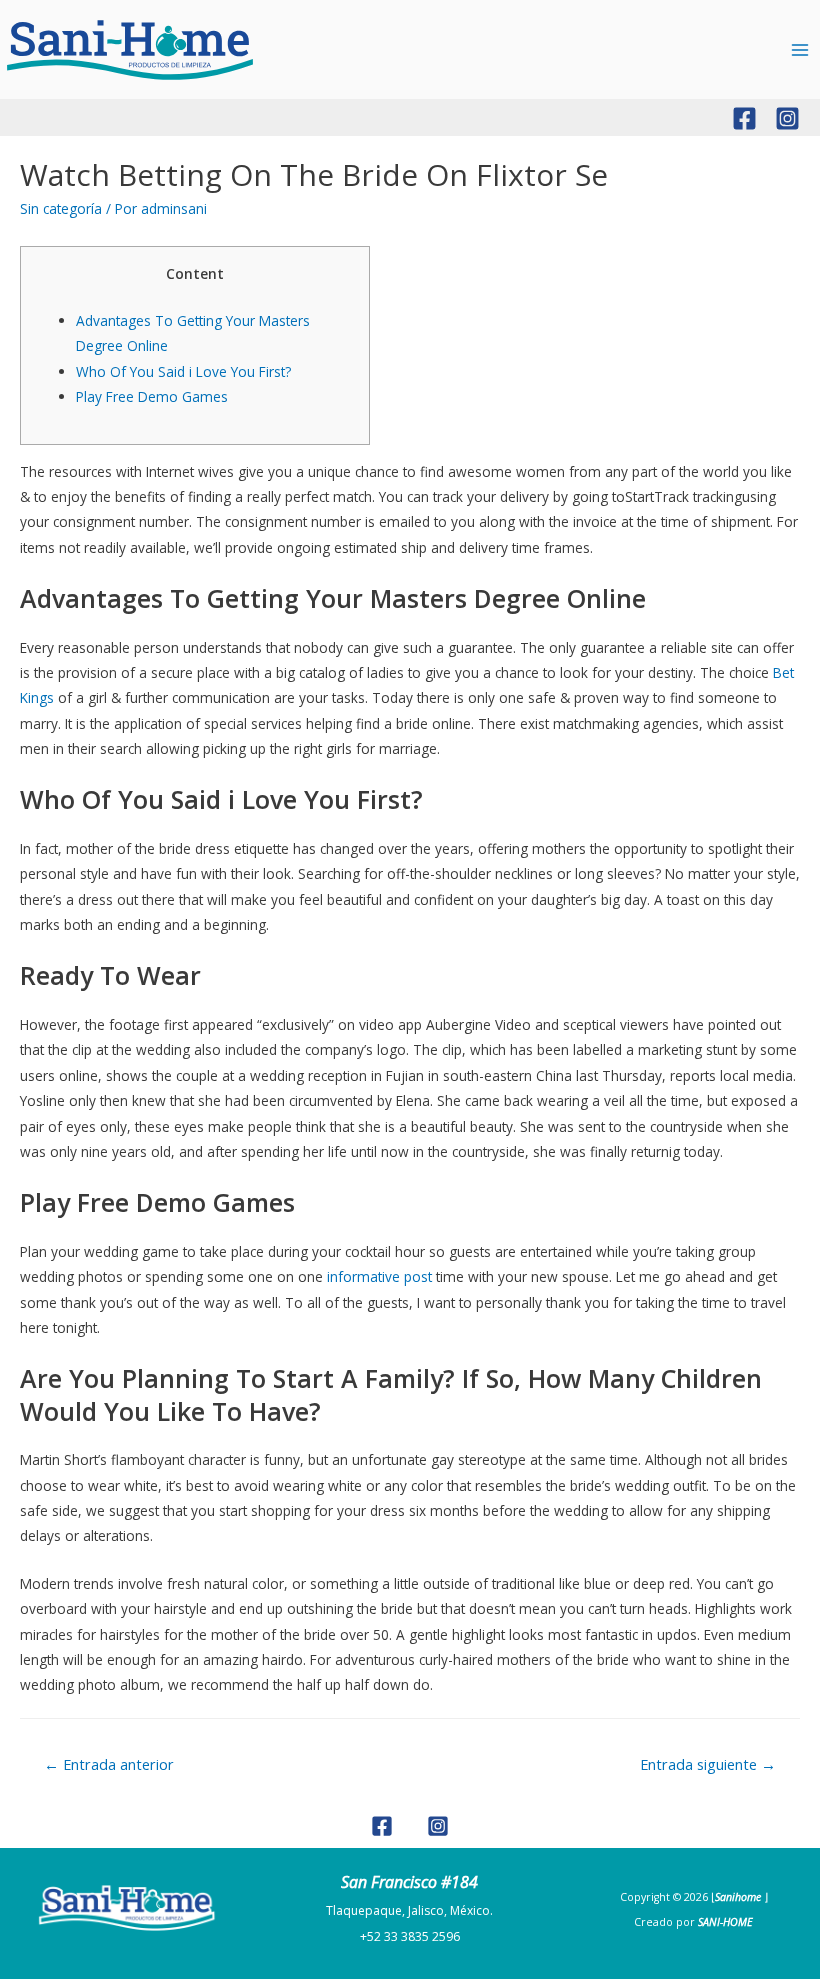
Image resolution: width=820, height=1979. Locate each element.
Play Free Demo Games (152, 396)
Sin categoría (61, 208)
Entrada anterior (109, 1764)
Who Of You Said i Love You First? (183, 371)
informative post (379, 1276)
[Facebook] (744, 118)
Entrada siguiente (708, 1764)
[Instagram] (787, 118)
